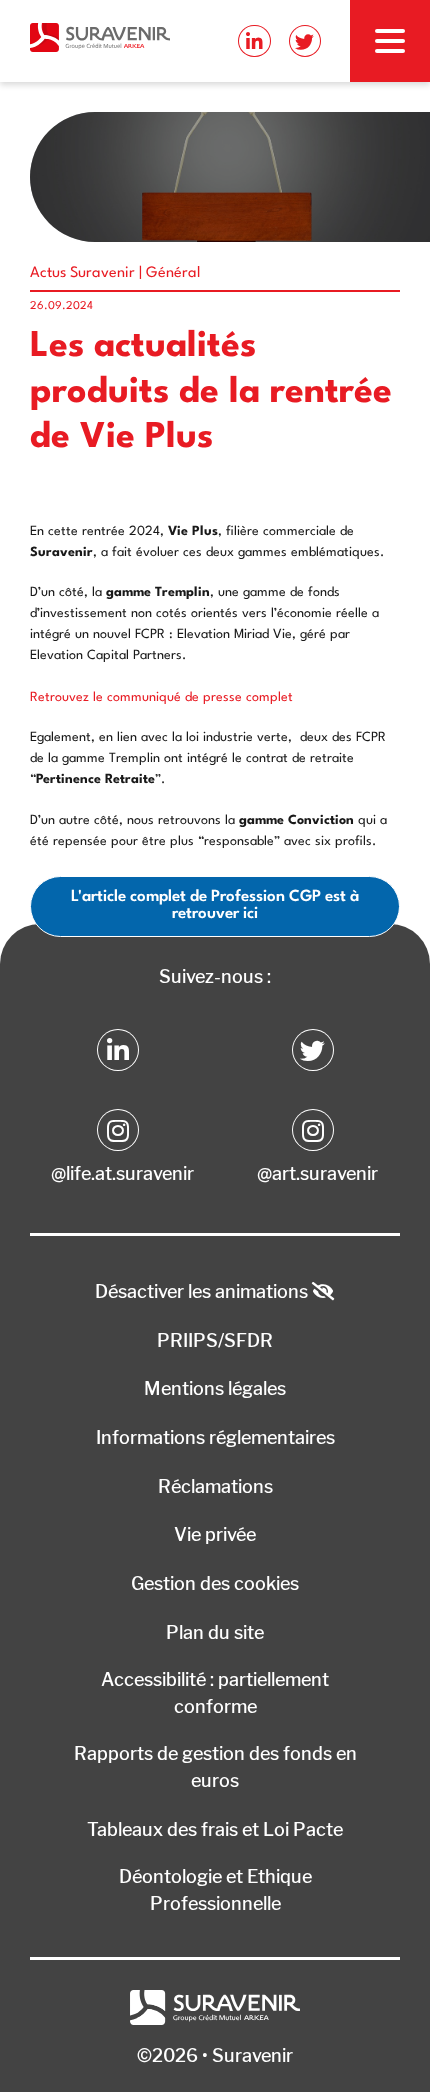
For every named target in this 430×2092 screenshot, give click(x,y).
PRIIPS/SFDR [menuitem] (215, 1340)
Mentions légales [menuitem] (215, 1388)
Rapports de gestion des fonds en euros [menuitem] (215, 1767)
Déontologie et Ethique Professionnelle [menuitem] (215, 1890)
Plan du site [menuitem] (215, 1632)
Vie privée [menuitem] (215, 1534)
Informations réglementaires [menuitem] (215, 1437)
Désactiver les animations (203, 1291)
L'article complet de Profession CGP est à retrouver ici (215, 905)
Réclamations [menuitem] (215, 1486)
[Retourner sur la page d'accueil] (100, 37)
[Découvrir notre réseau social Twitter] (305, 41)
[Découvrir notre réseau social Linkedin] (254, 41)
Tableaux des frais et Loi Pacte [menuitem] (215, 1829)
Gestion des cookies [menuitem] (215, 1583)
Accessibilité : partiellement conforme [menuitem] (215, 1693)
